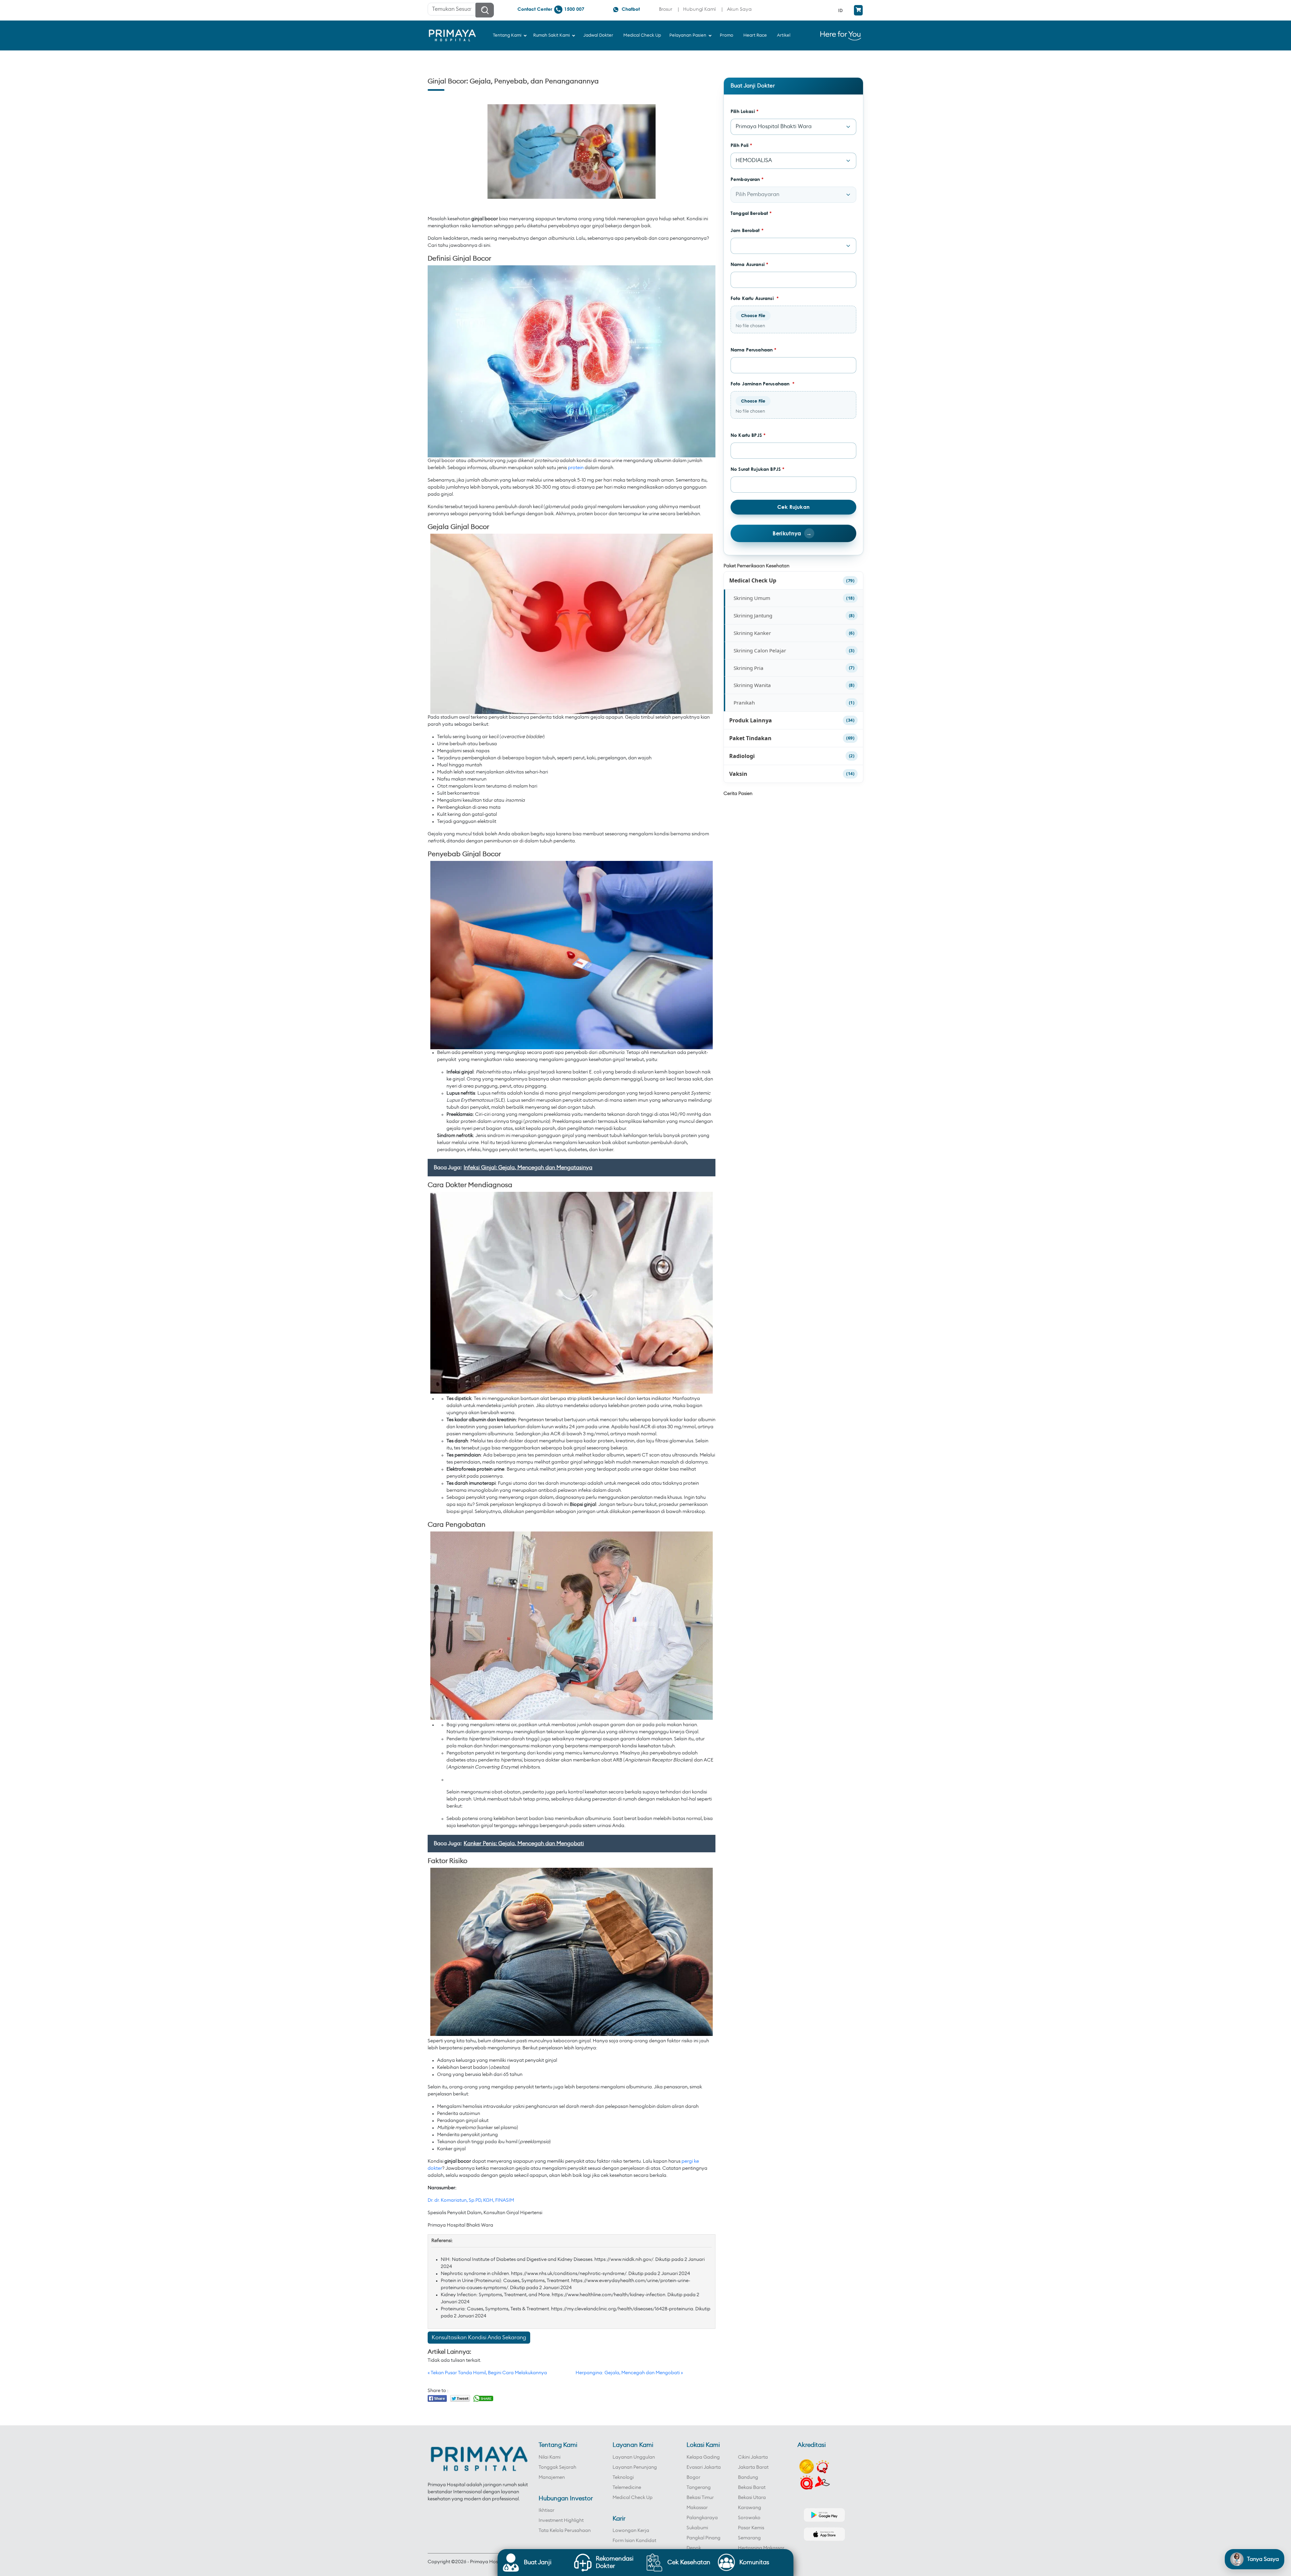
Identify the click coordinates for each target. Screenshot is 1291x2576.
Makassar (697, 2508)
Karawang (750, 2508)
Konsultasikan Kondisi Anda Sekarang (479, 2338)
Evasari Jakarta (704, 2467)
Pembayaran (747, 179)
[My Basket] (858, 10)
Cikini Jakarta (753, 2457)
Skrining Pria (749, 668)
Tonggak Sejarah (557, 2467)
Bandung (748, 2477)
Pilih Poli (741, 145)
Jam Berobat (747, 230)
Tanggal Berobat (751, 213)
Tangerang (699, 2488)
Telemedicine (627, 2488)
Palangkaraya (702, 2518)
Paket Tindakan (750, 738)
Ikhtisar (546, 2510)
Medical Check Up (753, 580)
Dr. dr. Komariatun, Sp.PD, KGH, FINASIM (471, 2200)
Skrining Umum (752, 598)
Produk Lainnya (751, 720)
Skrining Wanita (752, 685)
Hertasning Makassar (761, 2548)
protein (576, 468)
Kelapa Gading (703, 2457)
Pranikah (744, 703)
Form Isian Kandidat (634, 2541)
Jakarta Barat (753, 2467)
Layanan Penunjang (635, 2467)
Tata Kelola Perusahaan (565, 2531)
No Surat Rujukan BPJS (757, 469)
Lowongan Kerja (631, 2531)
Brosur (666, 9)
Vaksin (738, 774)
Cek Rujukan (793, 507)
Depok (694, 2548)
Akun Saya (739, 9)
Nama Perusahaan (753, 350)
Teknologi (623, 2477)
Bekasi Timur (700, 2498)
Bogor (693, 2477)
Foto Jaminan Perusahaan (763, 384)
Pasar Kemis (751, 2528)
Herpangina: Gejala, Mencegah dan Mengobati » (629, 2373)
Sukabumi (697, 2528)
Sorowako (749, 2518)
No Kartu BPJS (748, 435)
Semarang (749, 2538)
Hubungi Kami (699, 9)
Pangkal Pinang (703, 2538)
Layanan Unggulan (634, 2457)
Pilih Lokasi (745, 111)
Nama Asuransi (749, 264)
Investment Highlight (561, 2521)
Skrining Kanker (752, 633)
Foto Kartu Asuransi (755, 298)
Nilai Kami (550, 2457)
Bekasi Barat (752, 2488)
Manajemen (552, 2477)
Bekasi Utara (752, 2498)
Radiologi (742, 756)
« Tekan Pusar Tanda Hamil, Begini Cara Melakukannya (487, 2373)
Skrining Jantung (753, 615)
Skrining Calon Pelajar (760, 650)
